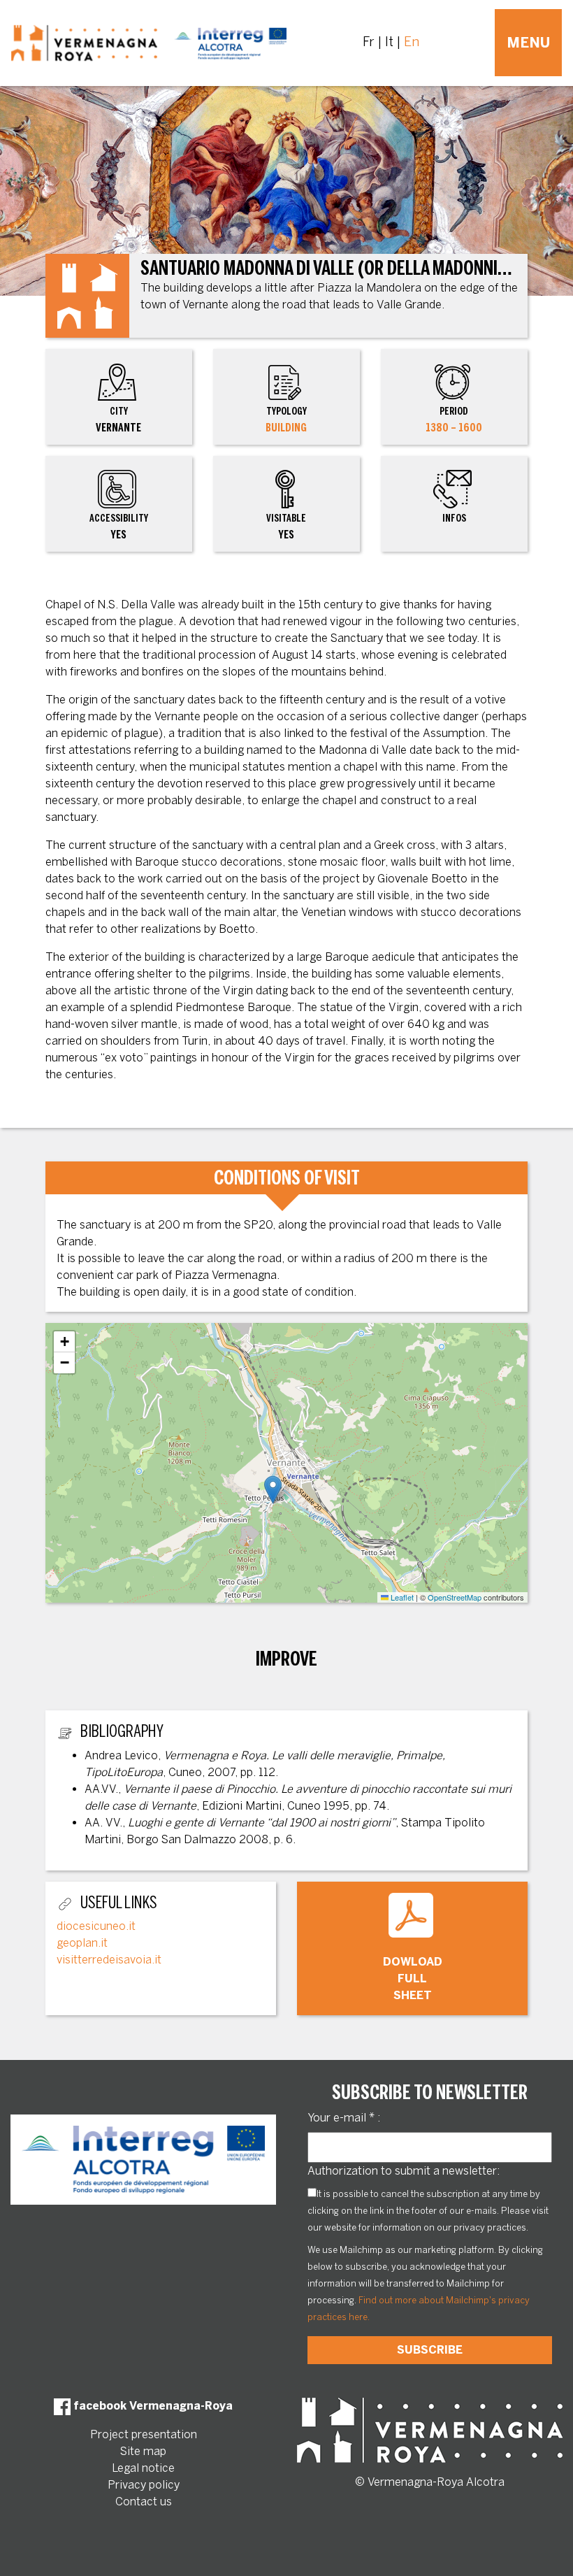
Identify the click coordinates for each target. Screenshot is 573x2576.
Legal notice (143, 2468)
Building (286, 428)
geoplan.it (82, 1943)
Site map (143, 2451)
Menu (528, 43)
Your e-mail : (344, 2118)
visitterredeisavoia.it (109, 1960)
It (389, 42)
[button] (273, 1490)
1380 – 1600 (454, 428)
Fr (369, 42)
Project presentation (144, 2434)
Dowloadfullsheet (413, 1978)
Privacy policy (144, 2485)
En (412, 42)
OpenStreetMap (455, 1597)
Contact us (144, 2502)
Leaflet (401, 1597)
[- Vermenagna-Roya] (149, 43)
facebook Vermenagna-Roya (152, 2406)
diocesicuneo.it (96, 1926)
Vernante (118, 420)
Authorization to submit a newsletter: (404, 2171)
